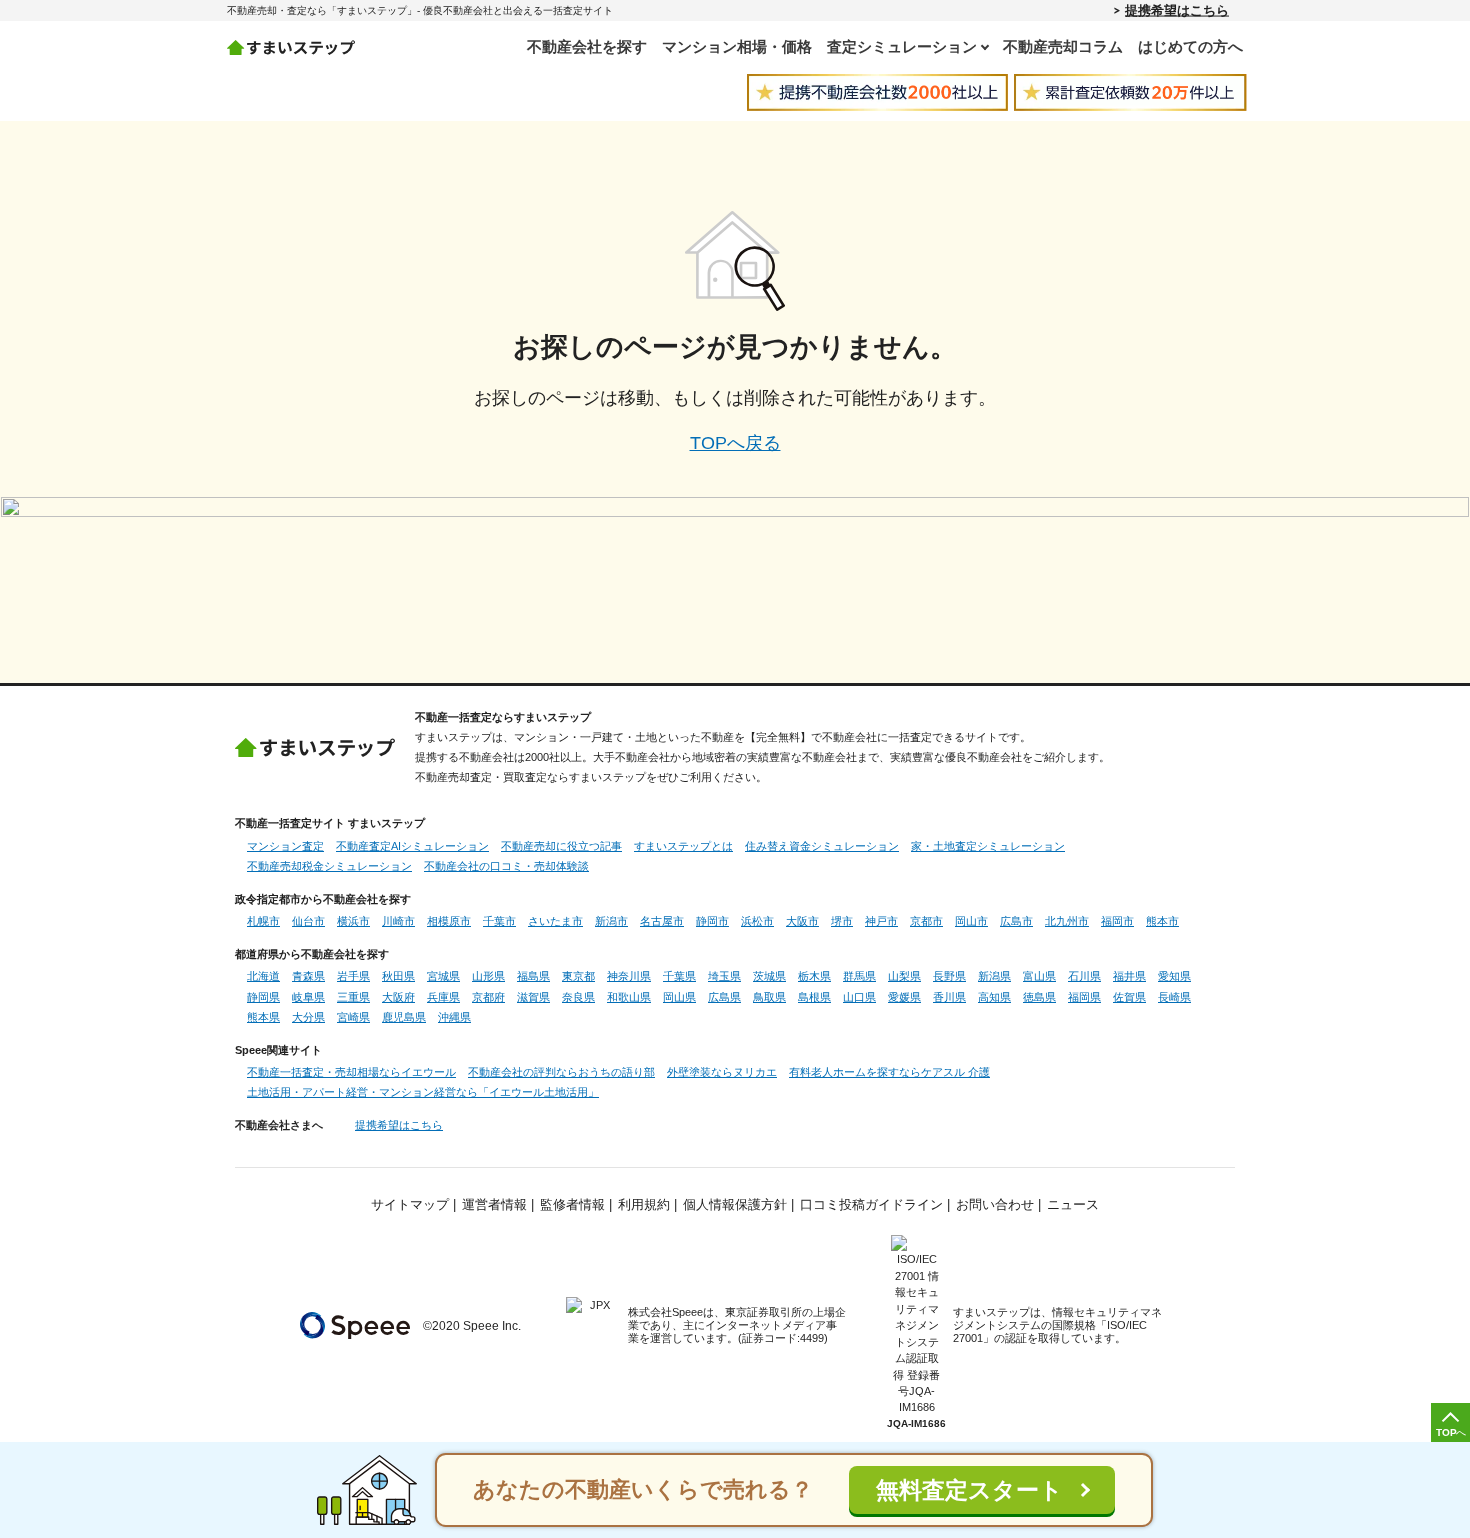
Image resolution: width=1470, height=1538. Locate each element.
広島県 (724, 997)
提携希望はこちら (1177, 10)
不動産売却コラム (1063, 46)
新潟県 (994, 976)
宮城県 (443, 976)
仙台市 (308, 921)
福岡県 (1084, 997)
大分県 (308, 1017)
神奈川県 (629, 976)
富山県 (1039, 976)
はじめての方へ (1190, 46)
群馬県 (859, 976)
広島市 (1016, 921)
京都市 (926, 921)
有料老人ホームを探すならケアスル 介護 (889, 1072)
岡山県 (679, 997)
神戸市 (881, 921)
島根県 (814, 997)
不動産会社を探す (587, 46)
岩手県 (353, 976)
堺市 (842, 921)
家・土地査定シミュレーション (988, 846)
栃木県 (814, 976)
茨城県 (769, 976)
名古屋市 (662, 921)
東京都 (578, 976)
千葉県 (679, 976)
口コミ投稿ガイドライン (871, 1205)
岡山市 (971, 921)
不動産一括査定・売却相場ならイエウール (351, 1072)
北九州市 (1067, 921)
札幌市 (263, 921)
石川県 (1084, 976)
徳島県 (1039, 997)
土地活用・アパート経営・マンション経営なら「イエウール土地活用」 (423, 1092)
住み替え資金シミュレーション (822, 846)
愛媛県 (904, 997)
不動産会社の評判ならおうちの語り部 (561, 1072)
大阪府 (398, 997)
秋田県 (398, 976)
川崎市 (398, 921)
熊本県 (263, 1017)
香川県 (949, 997)
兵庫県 (443, 997)
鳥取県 (769, 997)
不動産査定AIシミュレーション (412, 846)
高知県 (994, 997)
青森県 (308, 976)
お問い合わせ (995, 1205)
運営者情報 (494, 1205)
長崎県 (1174, 997)
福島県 (533, 976)
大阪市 (802, 921)
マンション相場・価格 (737, 46)
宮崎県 (353, 1017)
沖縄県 (454, 1017)
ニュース (1073, 1205)
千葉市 (499, 921)
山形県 (488, 976)
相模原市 (449, 921)
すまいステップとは (683, 846)
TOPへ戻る (735, 443)
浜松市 (757, 921)
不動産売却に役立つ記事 (561, 846)
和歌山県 (629, 997)
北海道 (263, 976)
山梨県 (904, 976)
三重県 (353, 997)
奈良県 (578, 997)
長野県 (949, 976)
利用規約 (644, 1205)
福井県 (1129, 976)
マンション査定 (285, 846)
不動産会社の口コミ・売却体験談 (506, 866)
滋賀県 (533, 997)
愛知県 (1174, 976)
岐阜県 (308, 997)
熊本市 (1162, 921)
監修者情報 (572, 1205)
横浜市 (353, 921)
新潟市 (611, 921)
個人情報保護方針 (735, 1205)
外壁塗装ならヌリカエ (722, 1072)
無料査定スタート (969, 1490)
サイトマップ (410, 1205)
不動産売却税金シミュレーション (329, 866)
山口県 (859, 997)
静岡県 (263, 997)
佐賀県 (1129, 997)
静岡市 (712, 921)
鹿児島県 (404, 1017)
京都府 (488, 997)
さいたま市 (555, 921)
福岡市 (1117, 921)
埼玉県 (724, 976)
